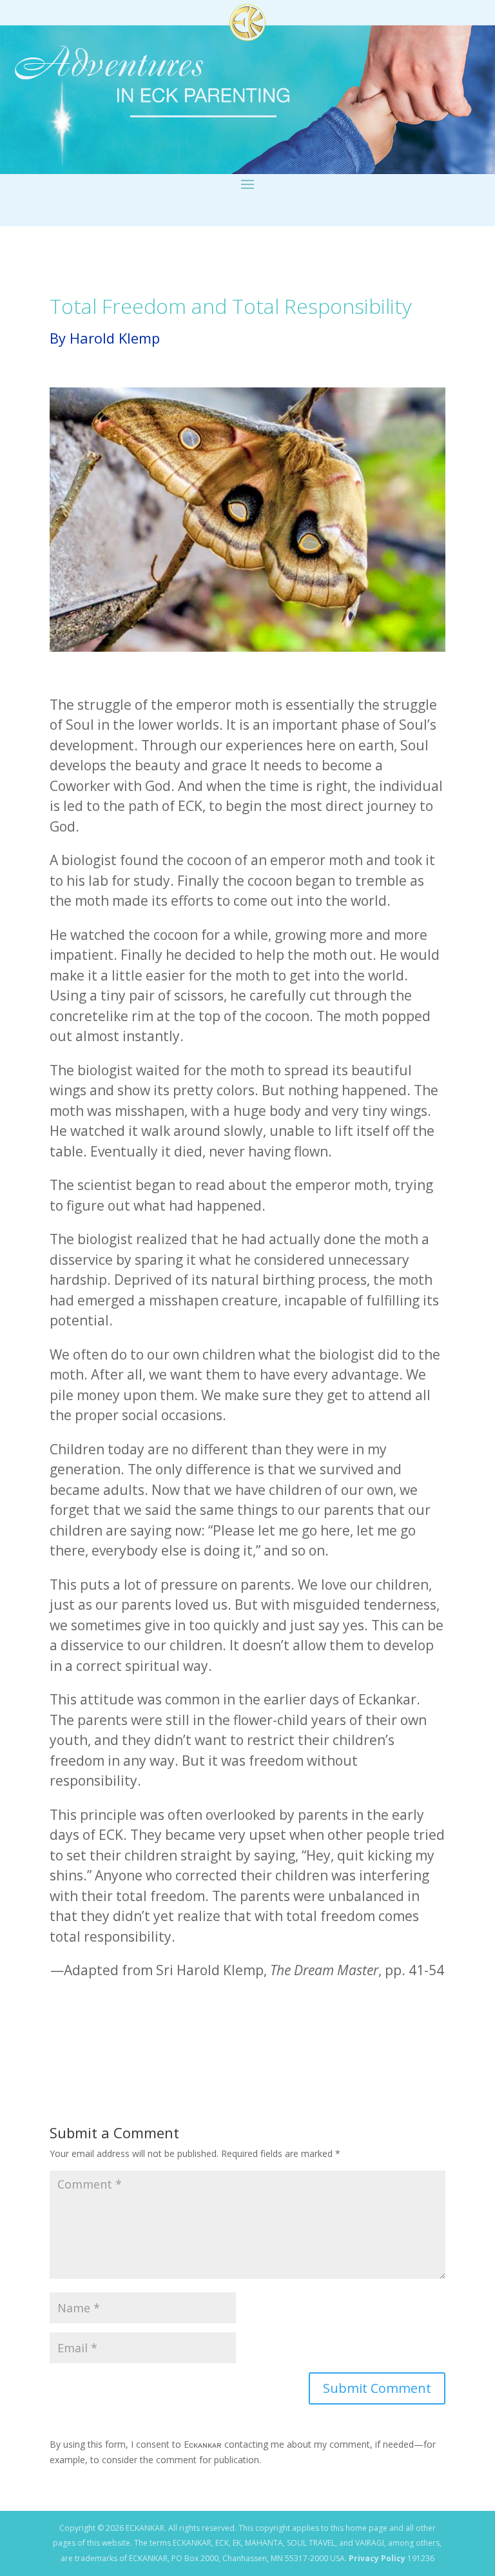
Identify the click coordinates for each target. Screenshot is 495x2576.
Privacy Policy (377, 2558)
